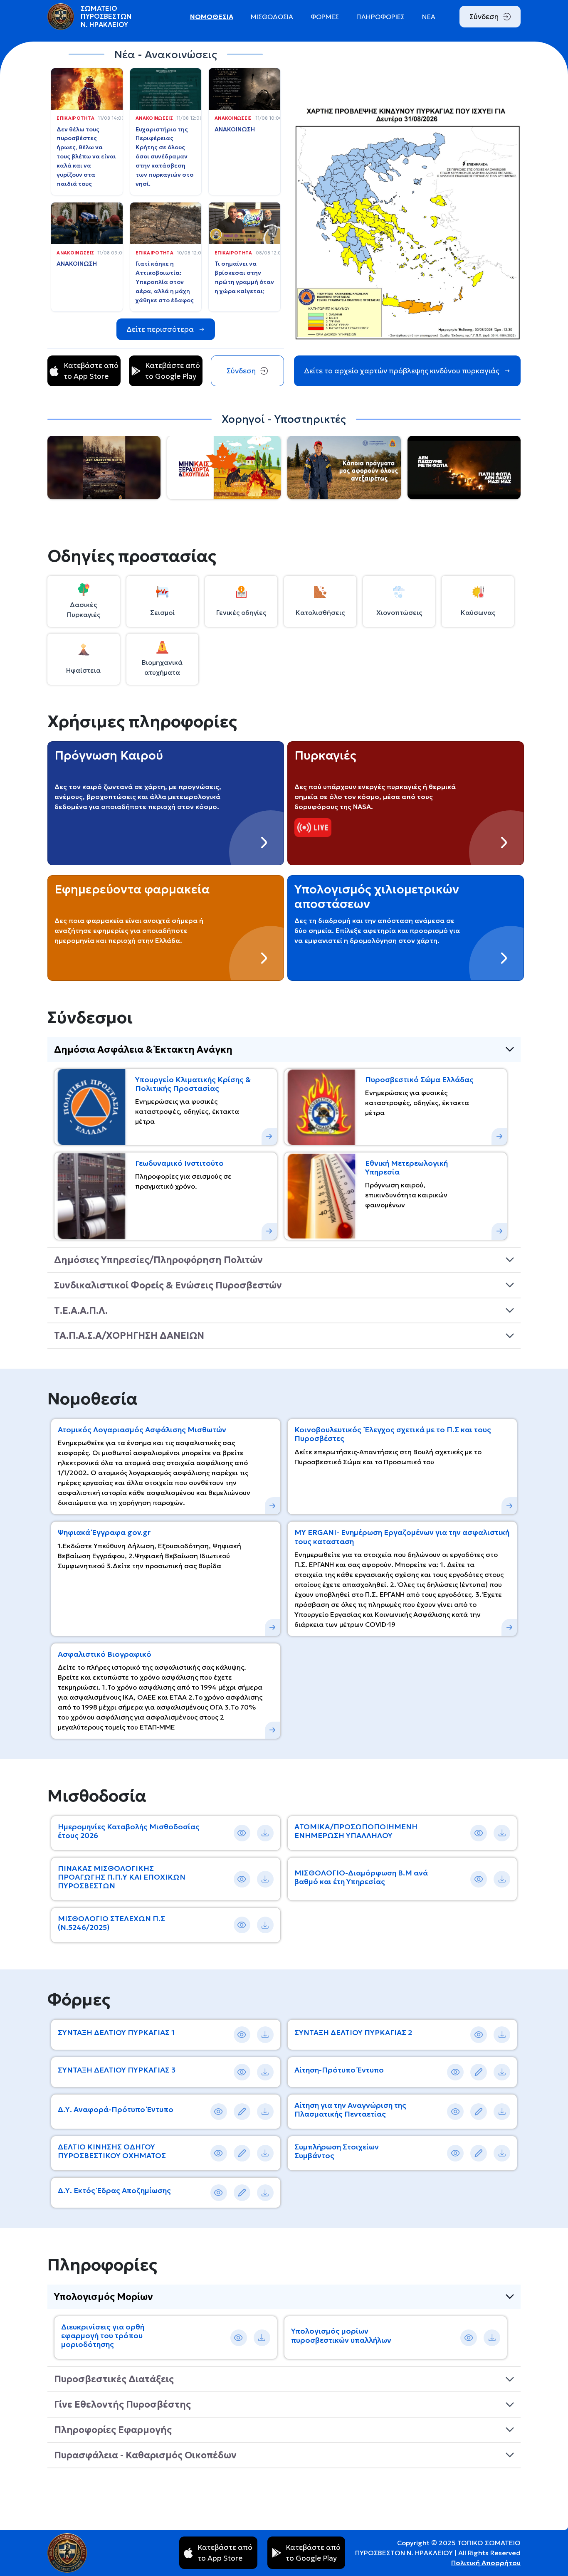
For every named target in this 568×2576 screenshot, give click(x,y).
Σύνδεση (484, 17)
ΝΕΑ (429, 17)
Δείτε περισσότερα (160, 329)
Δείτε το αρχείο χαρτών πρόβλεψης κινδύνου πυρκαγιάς (402, 371)
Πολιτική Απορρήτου (486, 2563)
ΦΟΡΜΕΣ (325, 17)
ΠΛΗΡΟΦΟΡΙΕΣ (380, 17)
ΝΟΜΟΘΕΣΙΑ (212, 17)
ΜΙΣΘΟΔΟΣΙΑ (272, 17)
